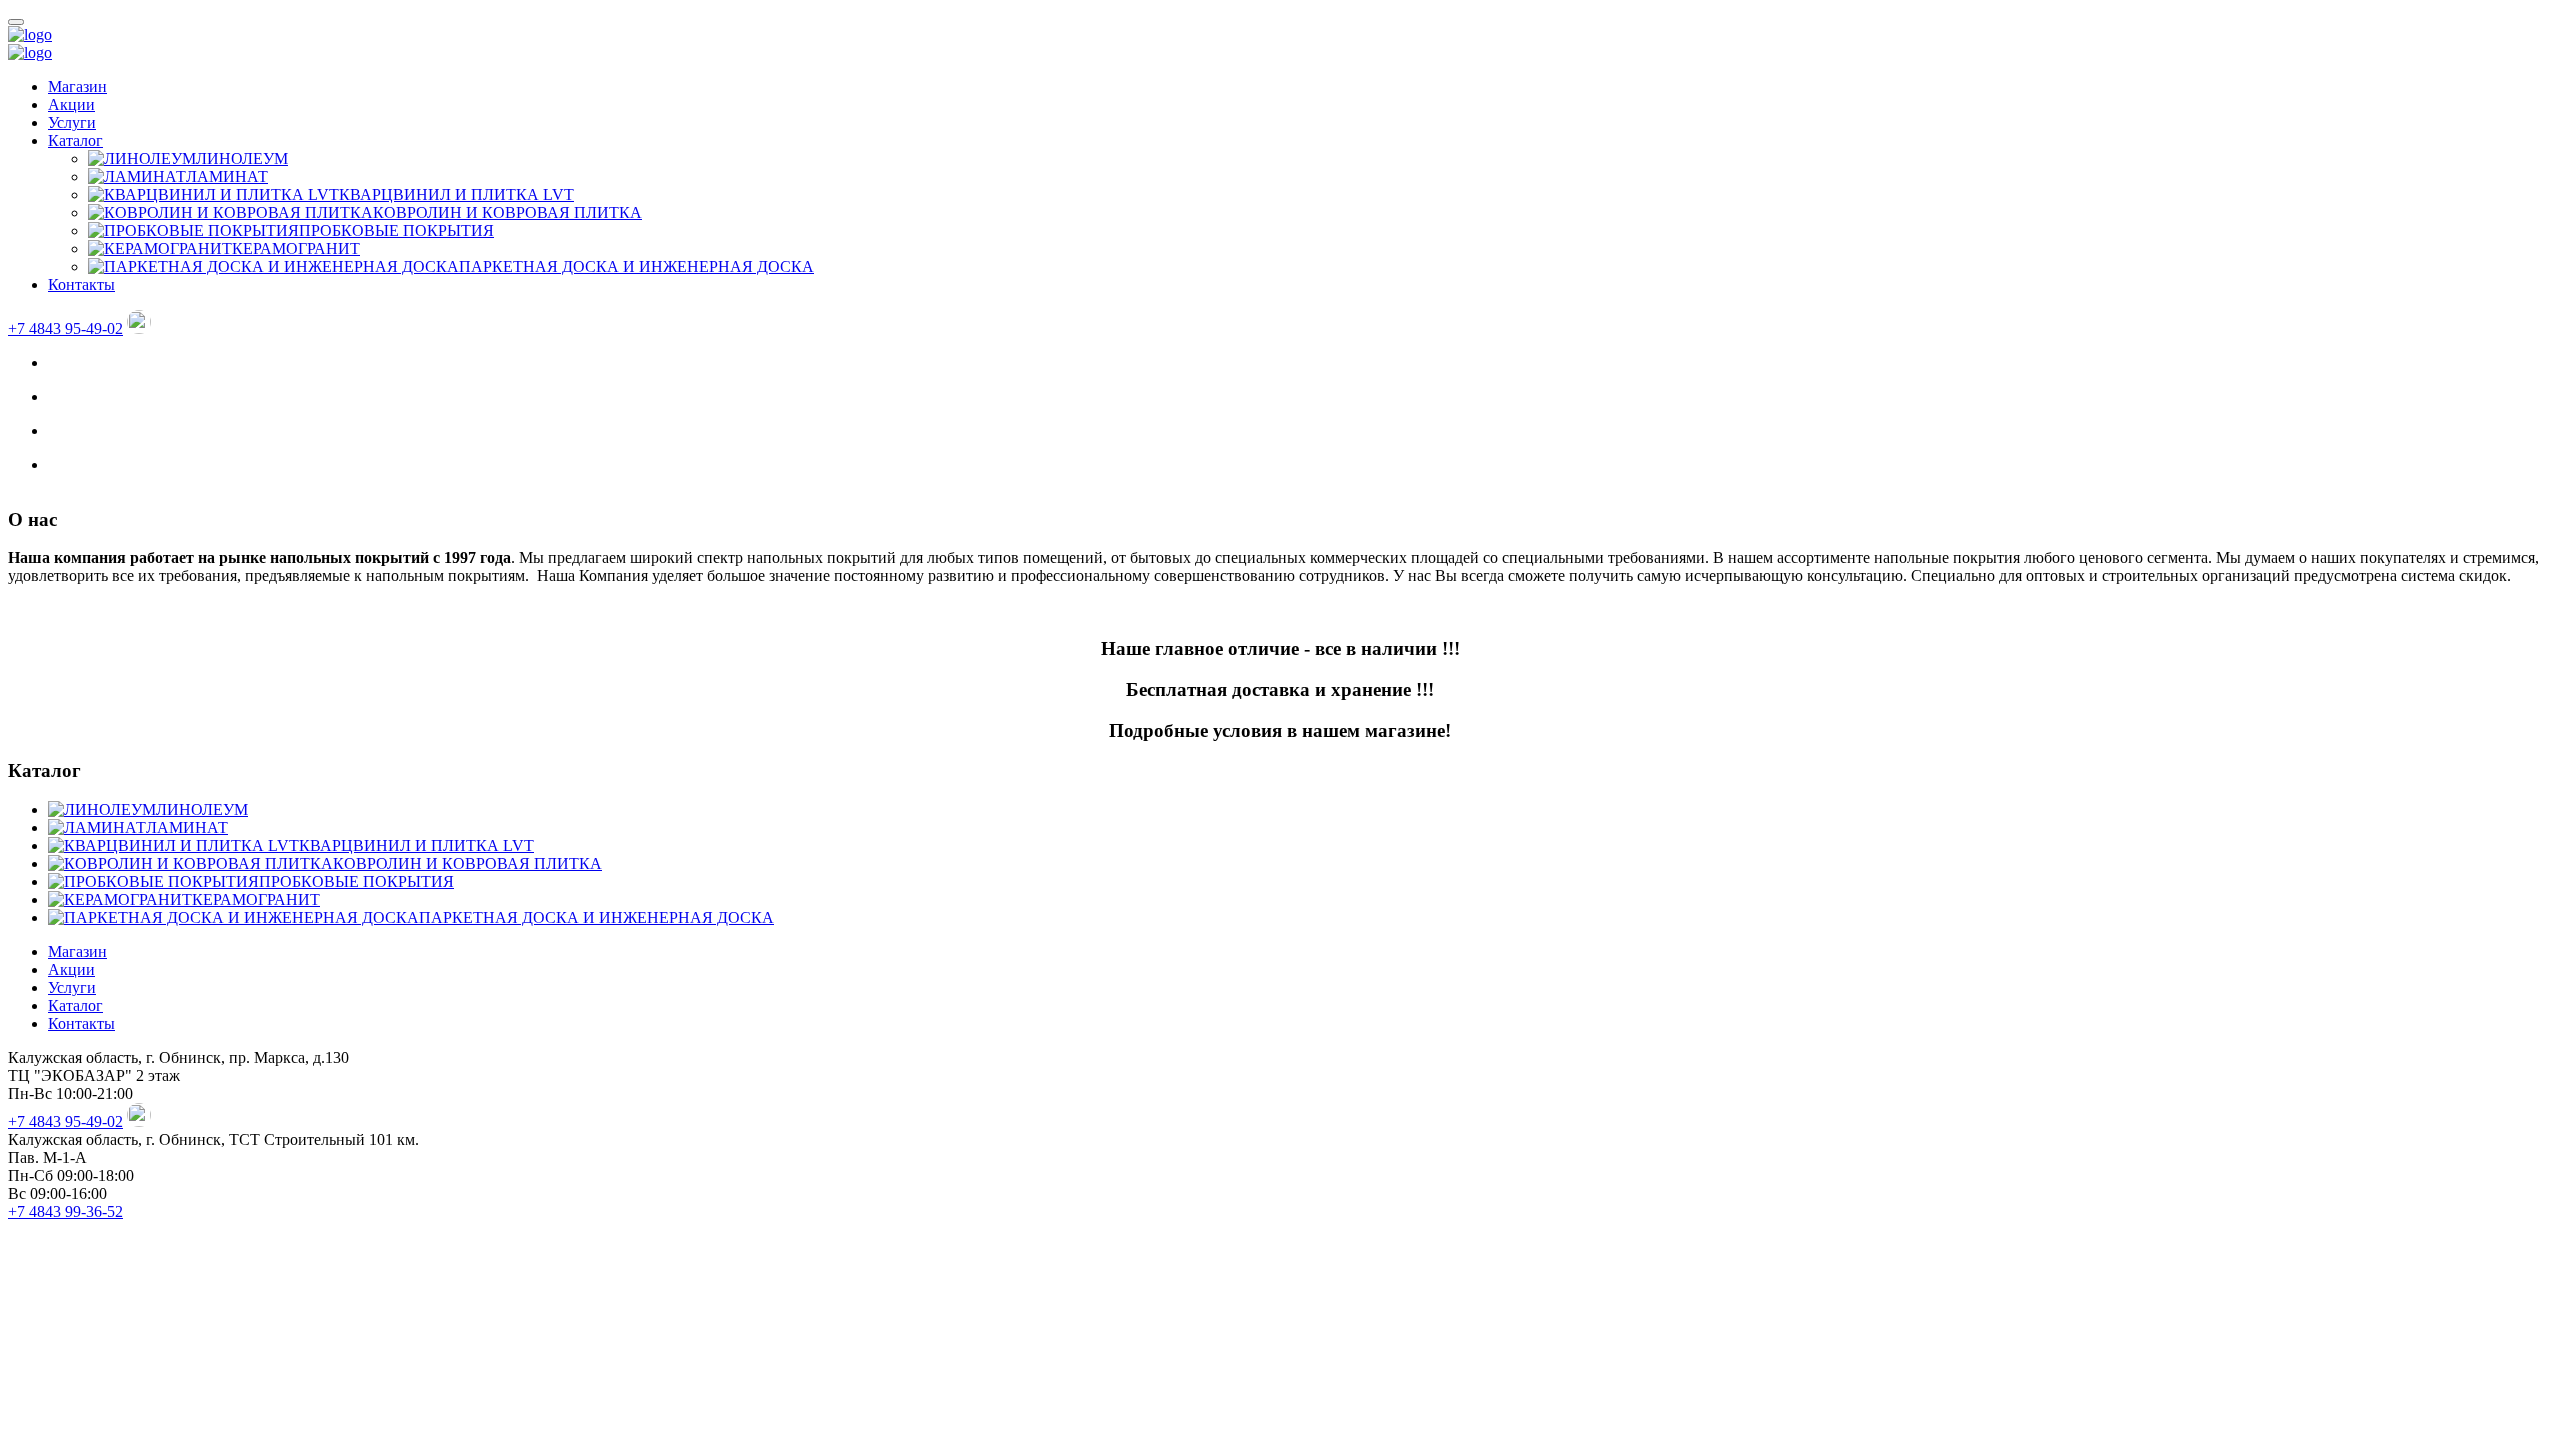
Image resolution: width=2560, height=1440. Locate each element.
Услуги (72, 122)
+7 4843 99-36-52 (65, 1211)
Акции (71, 104)
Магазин (77, 86)
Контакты (81, 284)
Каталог (75, 140)
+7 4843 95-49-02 (65, 328)
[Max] (139, 328)
